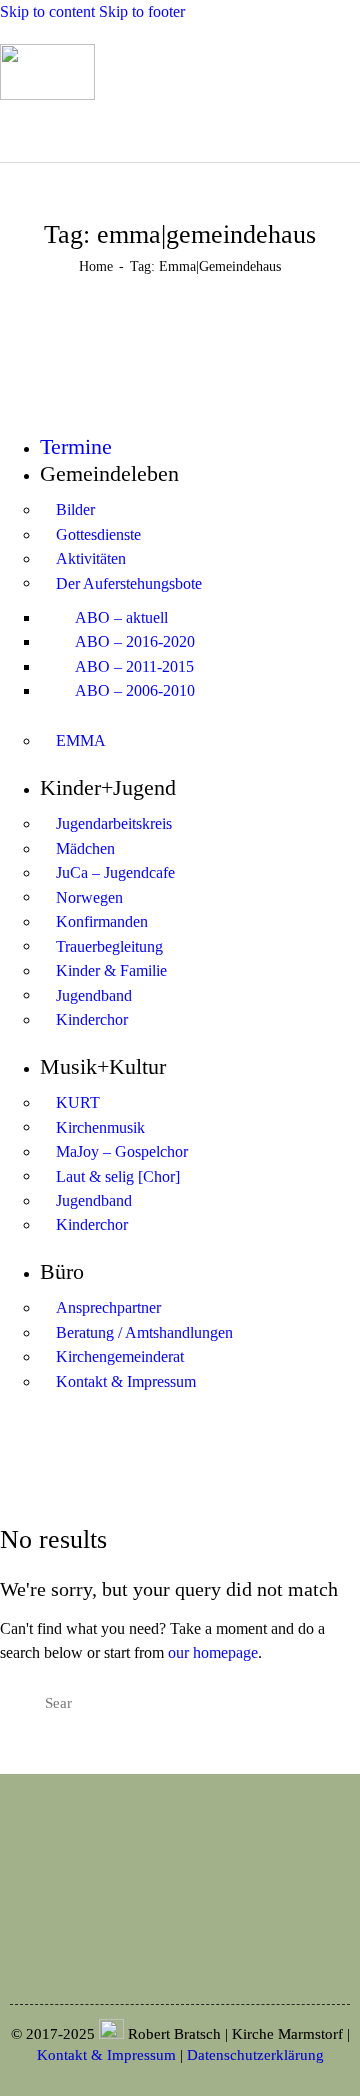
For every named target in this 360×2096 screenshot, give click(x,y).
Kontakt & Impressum (106, 2055)
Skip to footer (142, 11)
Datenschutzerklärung (255, 2055)
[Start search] (168, 130)
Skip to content (47, 11)
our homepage (213, 1652)
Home (96, 266)
